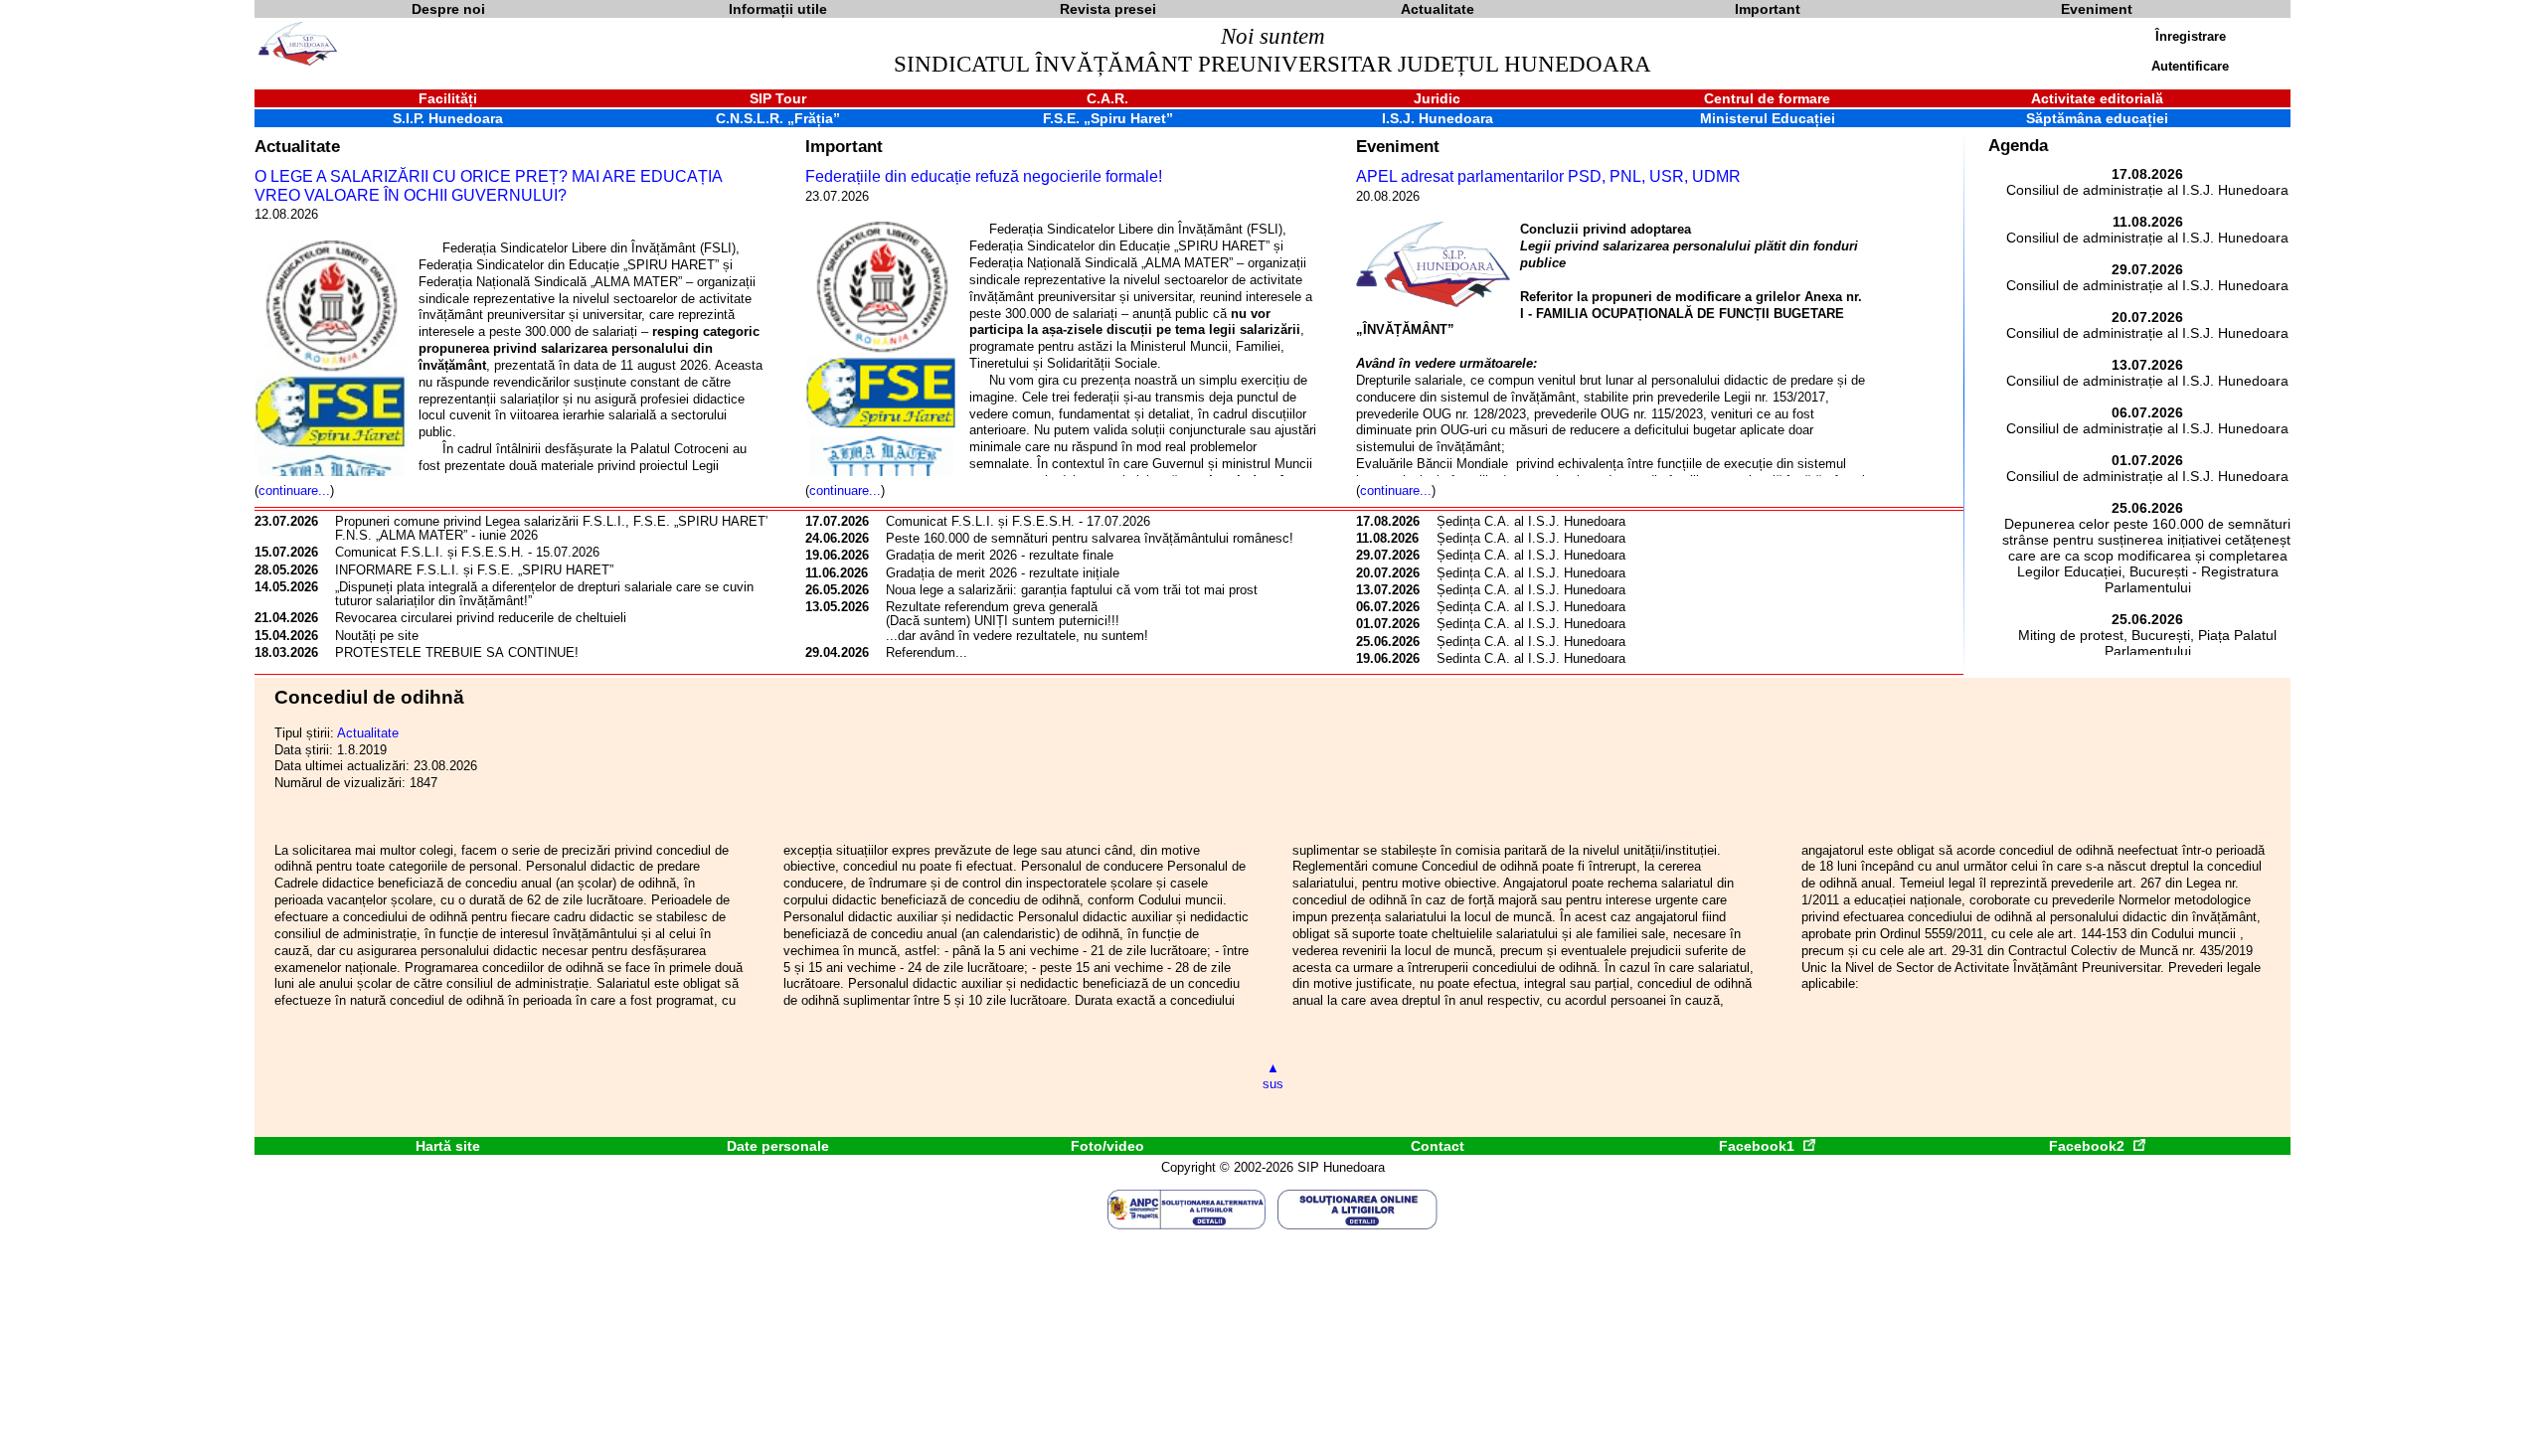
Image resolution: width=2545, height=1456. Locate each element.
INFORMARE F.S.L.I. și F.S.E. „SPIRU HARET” (474, 570)
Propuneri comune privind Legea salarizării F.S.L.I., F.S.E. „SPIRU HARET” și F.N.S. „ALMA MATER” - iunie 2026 (559, 528)
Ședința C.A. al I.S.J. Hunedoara (1531, 521)
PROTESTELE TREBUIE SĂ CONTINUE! (457, 652)
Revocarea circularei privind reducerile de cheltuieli (481, 618)
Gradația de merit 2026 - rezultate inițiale (1003, 573)
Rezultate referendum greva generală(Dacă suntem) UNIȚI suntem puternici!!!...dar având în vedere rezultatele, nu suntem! (1017, 621)
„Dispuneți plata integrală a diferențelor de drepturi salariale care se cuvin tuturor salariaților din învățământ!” (544, 594)
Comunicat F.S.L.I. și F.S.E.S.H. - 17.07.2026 (1018, 521)
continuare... (294, 490)
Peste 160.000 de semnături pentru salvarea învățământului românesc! (1090, 538)
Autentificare (2190, 66)
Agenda (2018, 146)
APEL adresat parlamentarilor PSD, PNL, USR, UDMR (1548, 176)
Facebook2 (2089, 1146)
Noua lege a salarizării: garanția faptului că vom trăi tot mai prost (1072, 590)
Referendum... (927, 652)
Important (844, 146)
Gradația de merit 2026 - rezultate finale (1000, 555)
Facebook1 (1759, 1146)
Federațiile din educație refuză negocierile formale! (984, 176)
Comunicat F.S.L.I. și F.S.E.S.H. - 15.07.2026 (467, 552)
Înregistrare (2191, 36)
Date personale (778, 1146)
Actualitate (297, 146)
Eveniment (1398, 146)
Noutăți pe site (377, 636)
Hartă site (448, 1146)
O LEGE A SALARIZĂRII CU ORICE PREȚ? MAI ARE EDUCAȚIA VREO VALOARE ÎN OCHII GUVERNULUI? (488, 186)
